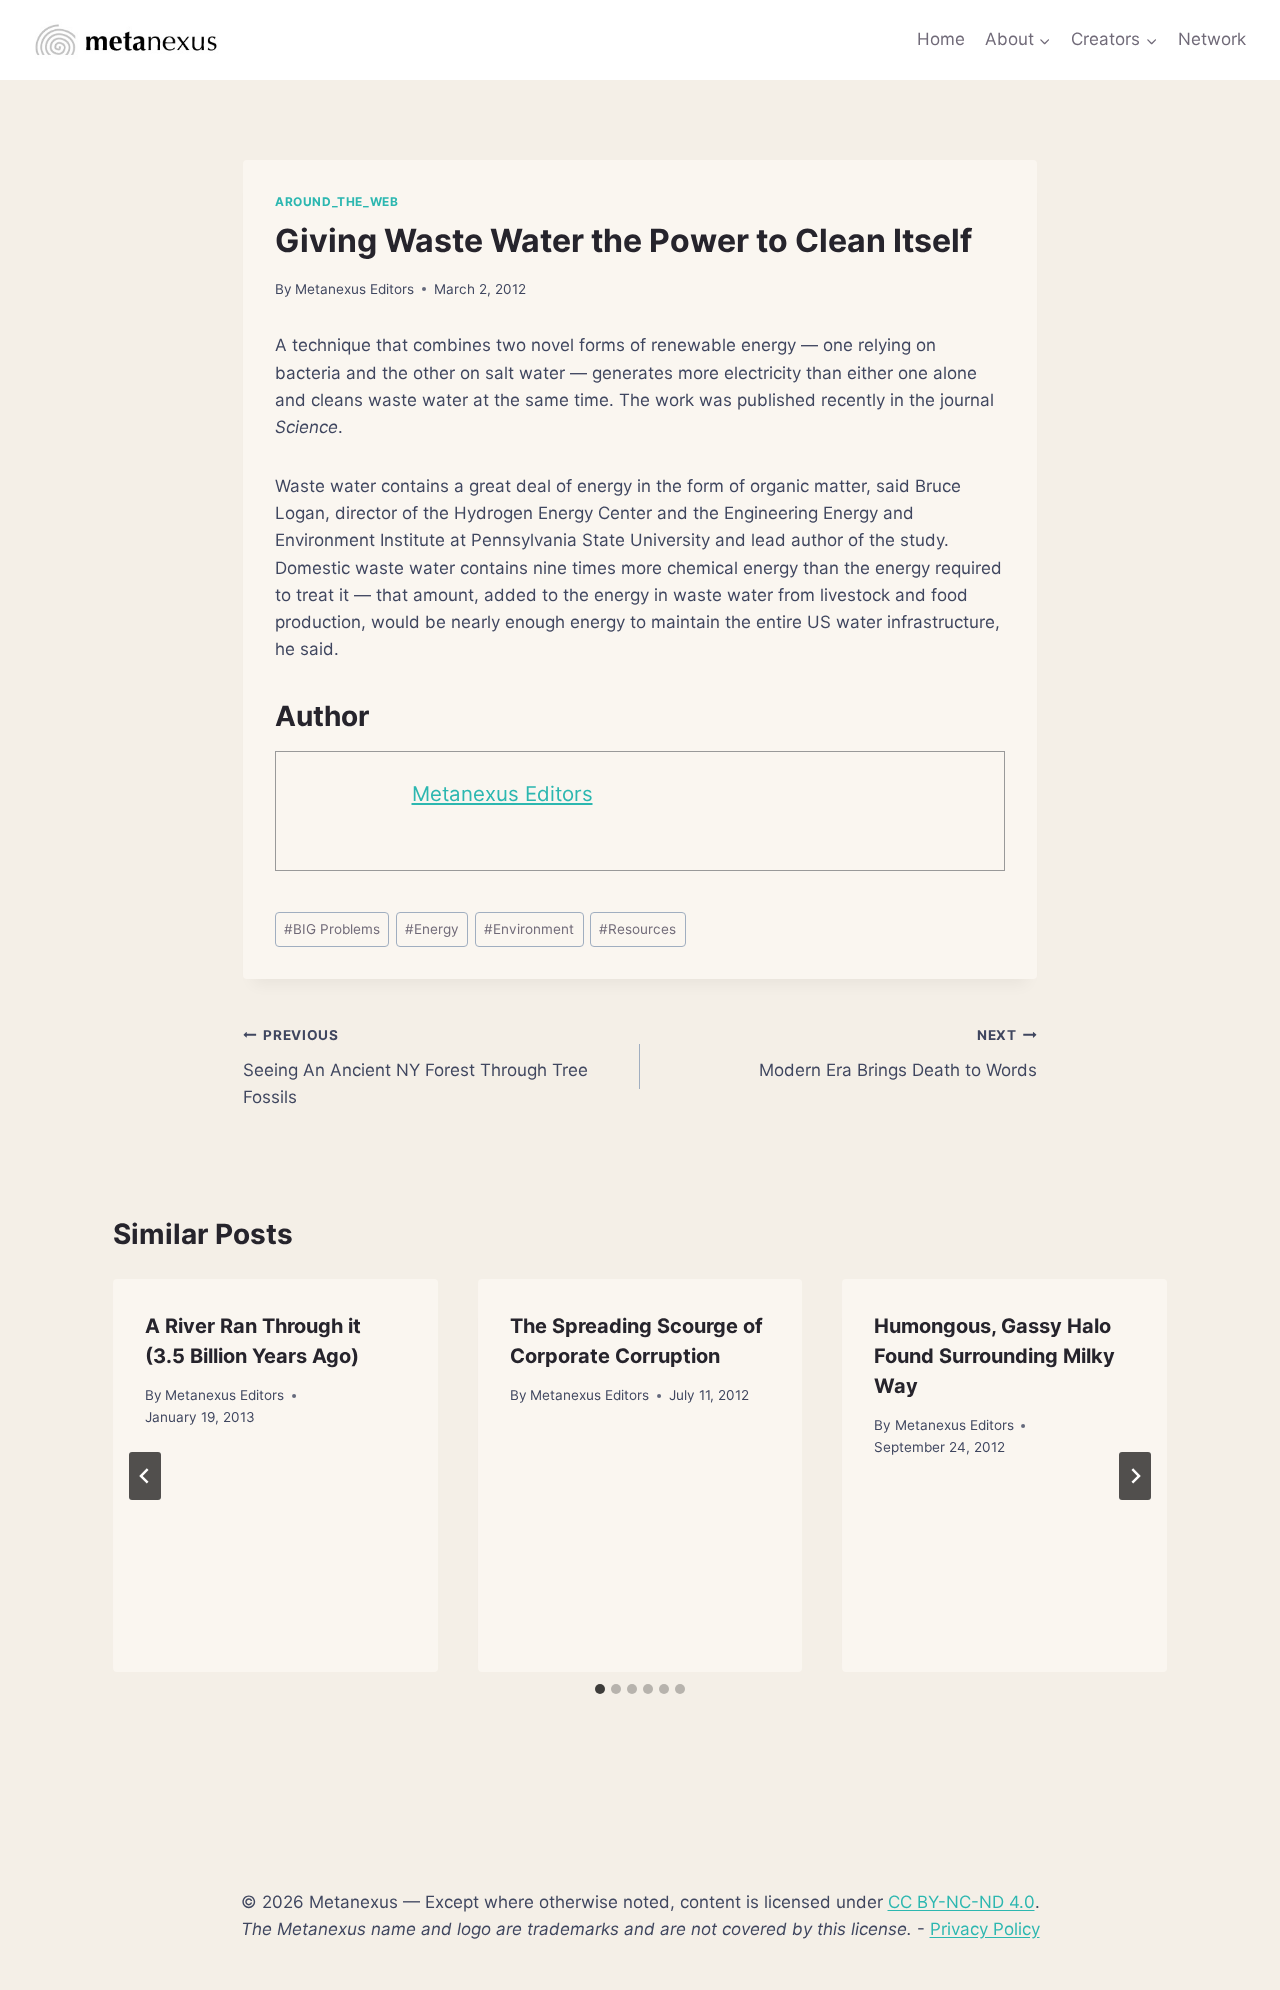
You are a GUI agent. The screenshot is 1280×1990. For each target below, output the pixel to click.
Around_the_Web (336, 201)
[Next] (1135, 1476)
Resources (637, 929)
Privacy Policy (985, 1929)
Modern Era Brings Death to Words (898, 1053)
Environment (529, 929)
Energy (432, 929)
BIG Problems (332, 929)
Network (1212, 39)
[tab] (600, 1689)
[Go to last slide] (145, 1476)
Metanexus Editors (354, 289)
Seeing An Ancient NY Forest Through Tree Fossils (415, 1067)
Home (941, 39)
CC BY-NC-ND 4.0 (961, 1902)
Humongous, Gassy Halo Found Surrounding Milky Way (994, 1356)
